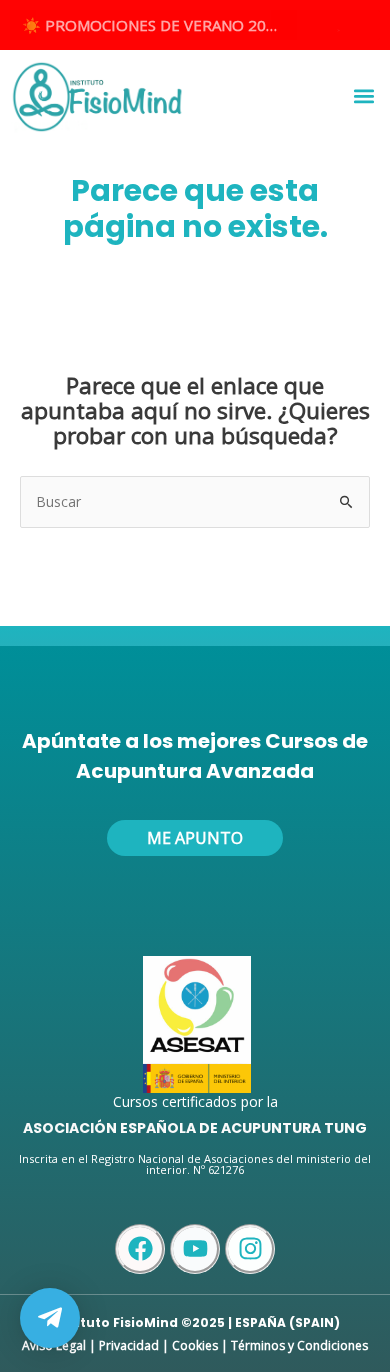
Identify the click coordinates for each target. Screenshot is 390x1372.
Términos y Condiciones (299, 1345)
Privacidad (129, 1345)
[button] (363, 96)
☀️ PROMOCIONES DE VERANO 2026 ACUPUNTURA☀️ (159, 25)
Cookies (195, 1345)
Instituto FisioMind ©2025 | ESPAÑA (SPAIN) (195, 1322)
